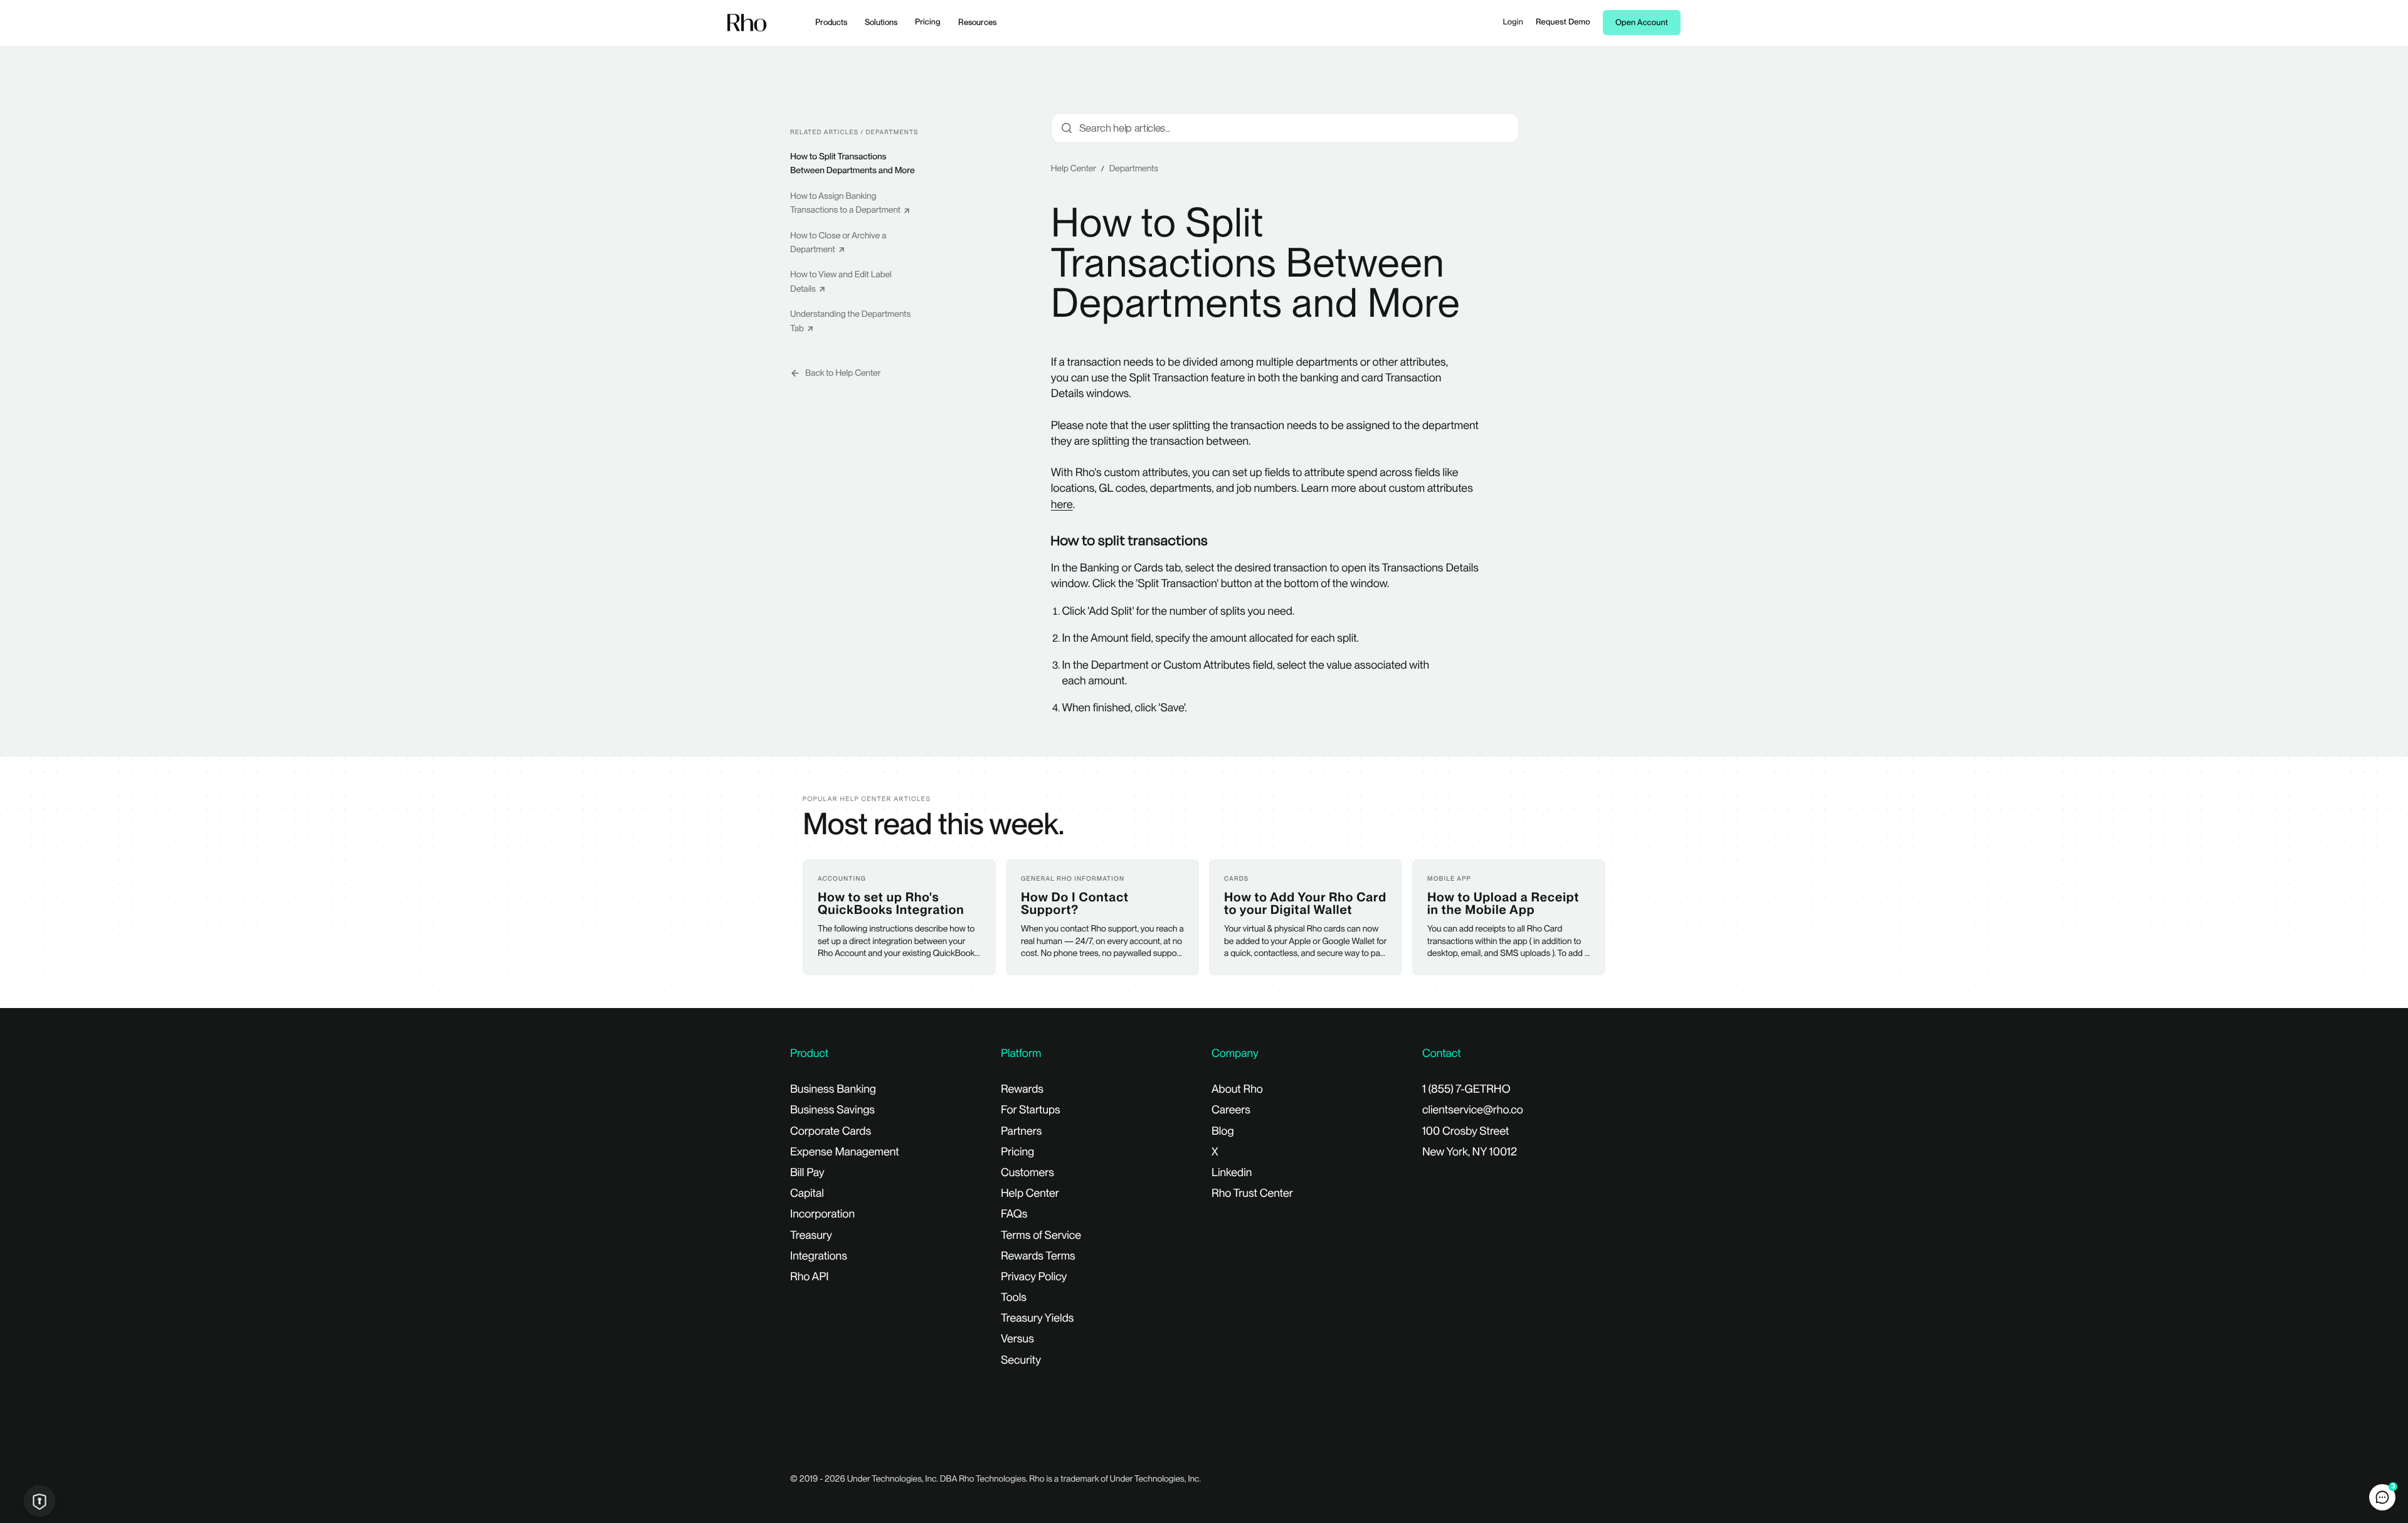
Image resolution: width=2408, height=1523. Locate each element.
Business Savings (832, 1110)
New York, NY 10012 (1470, 1152)
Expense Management (845, 1152)
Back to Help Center (843, 373)
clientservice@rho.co (1473, 1110)
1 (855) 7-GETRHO (1466, 1089)
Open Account (1642, 23)
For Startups (1031, 1110)
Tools (1014, 1297)
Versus (1017, 1339)
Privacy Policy (1034, 1277)
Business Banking (833, 1089)
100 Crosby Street (1465, 1131)
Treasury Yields (1037, 1318)
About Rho (1237, 1089)
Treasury (811, 1235)
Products (831, 22)
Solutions (881, 22)
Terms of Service (1041, 1235)
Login (1513, 22)
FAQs (1014, 1214)
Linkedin (1232, 1173)
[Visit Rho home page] (747, 23)
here (1062, 505)
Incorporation (822, 1214)
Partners (1021, 1131)
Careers (1231, 1110)
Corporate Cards (831, 1131)
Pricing (928, 22)
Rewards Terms (1038, 1256)
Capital (807, 1193)
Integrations (819, 1256)
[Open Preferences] (40, 1501)
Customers (1027, 1173)
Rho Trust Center (1252, 1193)
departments (1134, 169)
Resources (977, 22)
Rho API (810, 1277)
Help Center (1074, 169)
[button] (2382, 1497)
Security (1021, 1360)
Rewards (1022, 1089)
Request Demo (1563, 22)
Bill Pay (807, 1173)
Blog (1223, 1131)
